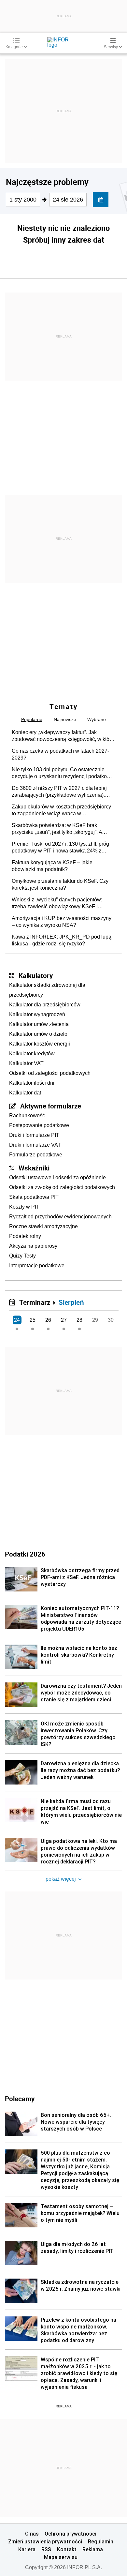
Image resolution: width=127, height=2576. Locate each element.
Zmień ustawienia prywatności (45, 2541)
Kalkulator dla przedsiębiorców (45, 1005)
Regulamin (101, 2541)
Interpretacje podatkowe (37, 1265)
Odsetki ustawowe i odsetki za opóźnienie (57, 1177)
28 (79, 1320)
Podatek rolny (25, 1236)
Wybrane (97, 719)
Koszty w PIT (24, 1207)
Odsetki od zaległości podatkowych (50, 1073)
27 (64, 1320)
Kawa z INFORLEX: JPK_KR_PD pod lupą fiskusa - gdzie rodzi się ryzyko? (62, 940)
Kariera (27, 2549)
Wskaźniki (34, 1168)
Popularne (32, 719)
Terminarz (35, 1302)
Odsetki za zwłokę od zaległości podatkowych (62, 1187)
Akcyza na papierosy (33, 1246)
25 (33, 1320)
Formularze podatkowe (36, 1155)
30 (111, 1320)
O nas (32, 2534)
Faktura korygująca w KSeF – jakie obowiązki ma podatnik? (52, 866)
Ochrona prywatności (71, 2534)
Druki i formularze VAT (35, 1145)
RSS (46, 2549)
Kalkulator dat (25, 1093)
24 (17, 1320)
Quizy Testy (22, 1256)
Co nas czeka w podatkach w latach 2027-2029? (60, 754)
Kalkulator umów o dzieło (38, 1034)
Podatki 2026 (25, 1554)
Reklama (93, 2549)
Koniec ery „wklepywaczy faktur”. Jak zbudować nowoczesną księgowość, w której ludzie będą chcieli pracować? (63, 736)
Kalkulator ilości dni (32, 1083)
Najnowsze (65, 719)
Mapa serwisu (61, 2557)
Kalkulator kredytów (32, 1054)
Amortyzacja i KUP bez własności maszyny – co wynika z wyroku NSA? (62, 922)
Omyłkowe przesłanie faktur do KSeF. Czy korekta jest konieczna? (60, 884)
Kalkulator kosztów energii (40, 1044)
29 (95, 1320)
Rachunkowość (27, 1115)
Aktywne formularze (51, 1106)
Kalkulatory (36, 975)
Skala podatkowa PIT (34, 1197)
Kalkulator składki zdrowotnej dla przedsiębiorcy (47, 990)
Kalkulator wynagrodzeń (37, 1014)
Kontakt (67, 2549)
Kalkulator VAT (26, 1063)
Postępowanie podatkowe (39, 1125)
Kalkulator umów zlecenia (39, 1024)
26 (48, 1320)
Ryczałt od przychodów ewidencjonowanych (60, 1217)
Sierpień (71, 1302)
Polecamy (20, 2099)
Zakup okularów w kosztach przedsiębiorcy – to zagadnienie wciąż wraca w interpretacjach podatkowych (63, 810)
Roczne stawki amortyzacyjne (43, 1226)
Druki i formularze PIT (34, 1135)
